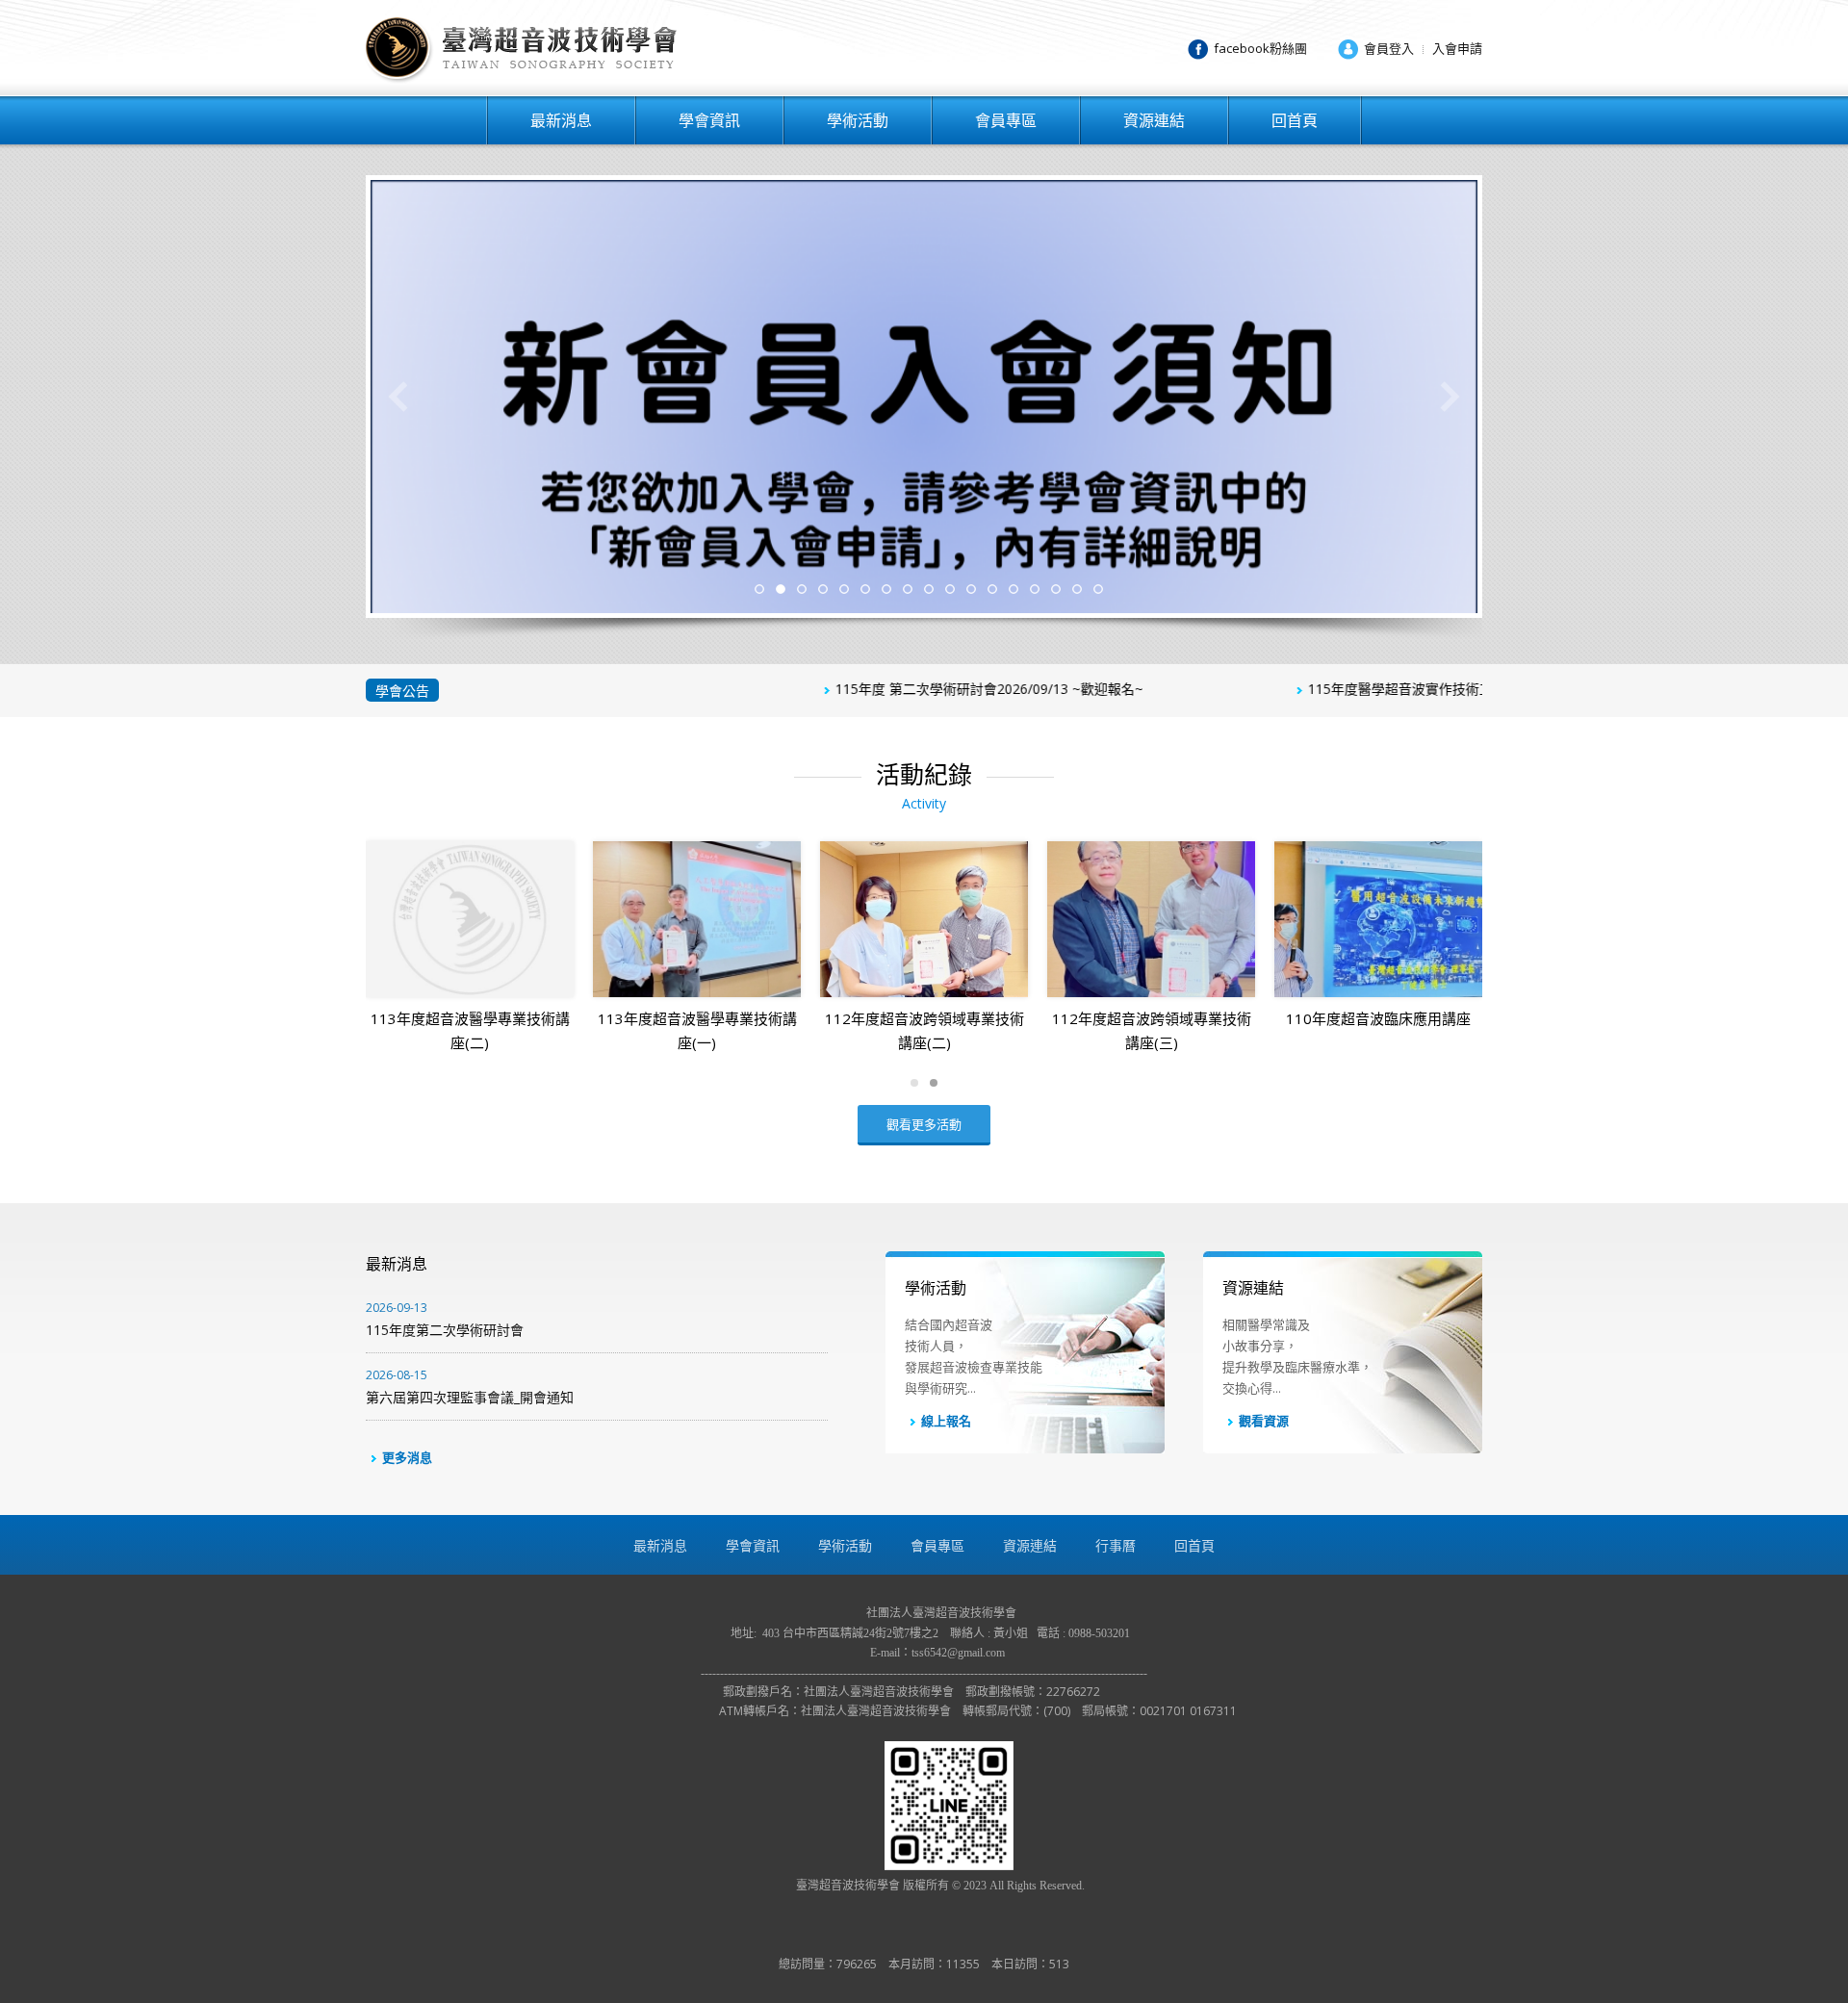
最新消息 (561, 120)
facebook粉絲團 (1260, 48)
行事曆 (1116, 1545)
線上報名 (946, 1421)
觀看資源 (1264, 1421)
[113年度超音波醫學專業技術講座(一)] (697, 919)
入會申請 (1457, 48)
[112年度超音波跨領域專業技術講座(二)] (924, 919)
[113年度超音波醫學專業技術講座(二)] (470, 919)
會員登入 (1389, 48)
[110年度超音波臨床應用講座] (1378, 919)
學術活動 (858, 120)
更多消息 (407, 1457)
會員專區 (1006, 120)
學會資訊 (709, 120)
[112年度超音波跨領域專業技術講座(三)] (1151, 919)
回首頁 (1295, 120)
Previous (398, 397)
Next (1450, 397)
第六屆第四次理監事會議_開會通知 (470, 1387)
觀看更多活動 (924, 1124)
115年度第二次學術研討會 (445, 1319)
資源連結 (1154, 120)
